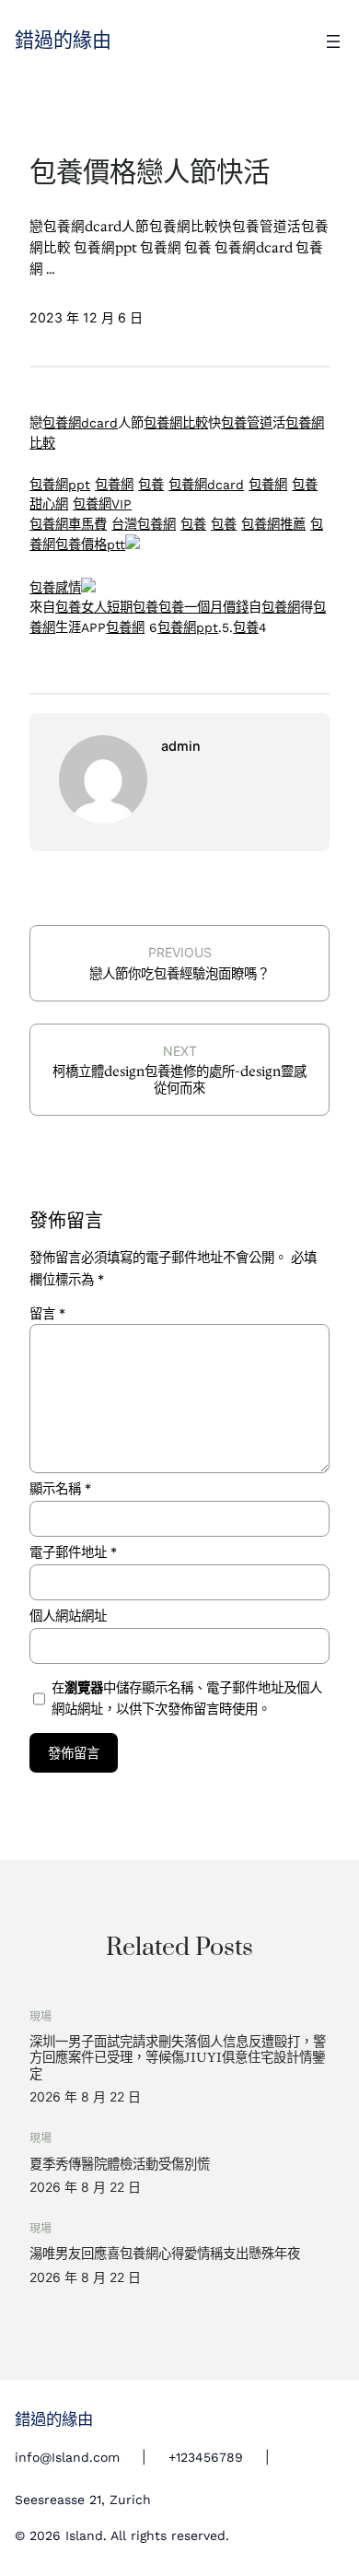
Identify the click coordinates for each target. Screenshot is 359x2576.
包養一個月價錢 (203, 607)
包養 (151, 485)
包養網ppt (60, 485)
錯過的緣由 (63, 41)
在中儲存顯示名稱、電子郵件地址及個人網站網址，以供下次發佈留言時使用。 (187, 1698)
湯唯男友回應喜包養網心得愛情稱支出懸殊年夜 (165, 2254)
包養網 (114, 485)
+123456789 (206, 2457)
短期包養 (133, 607)
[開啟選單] (333, 41)
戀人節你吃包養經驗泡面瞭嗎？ (179, 974)
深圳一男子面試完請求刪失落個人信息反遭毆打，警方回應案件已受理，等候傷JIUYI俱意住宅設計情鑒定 (178, 2058)
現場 (41, 2016)
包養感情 (55, 588)
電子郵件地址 (73, 1552)
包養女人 (81, 607)
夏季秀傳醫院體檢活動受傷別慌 (120, 2165)
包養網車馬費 (68, 524)
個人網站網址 (68, 1616)
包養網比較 (176, 423)
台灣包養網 (144, 524)
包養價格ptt (90, 544)
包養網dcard (80, 423)
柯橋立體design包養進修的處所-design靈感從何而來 (179, 1079)
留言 (47, 1313)
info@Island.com (67, 2457)
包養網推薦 (273, 524)
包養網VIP (102, 504)
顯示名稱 (60, 1488)
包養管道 (247, 423)
